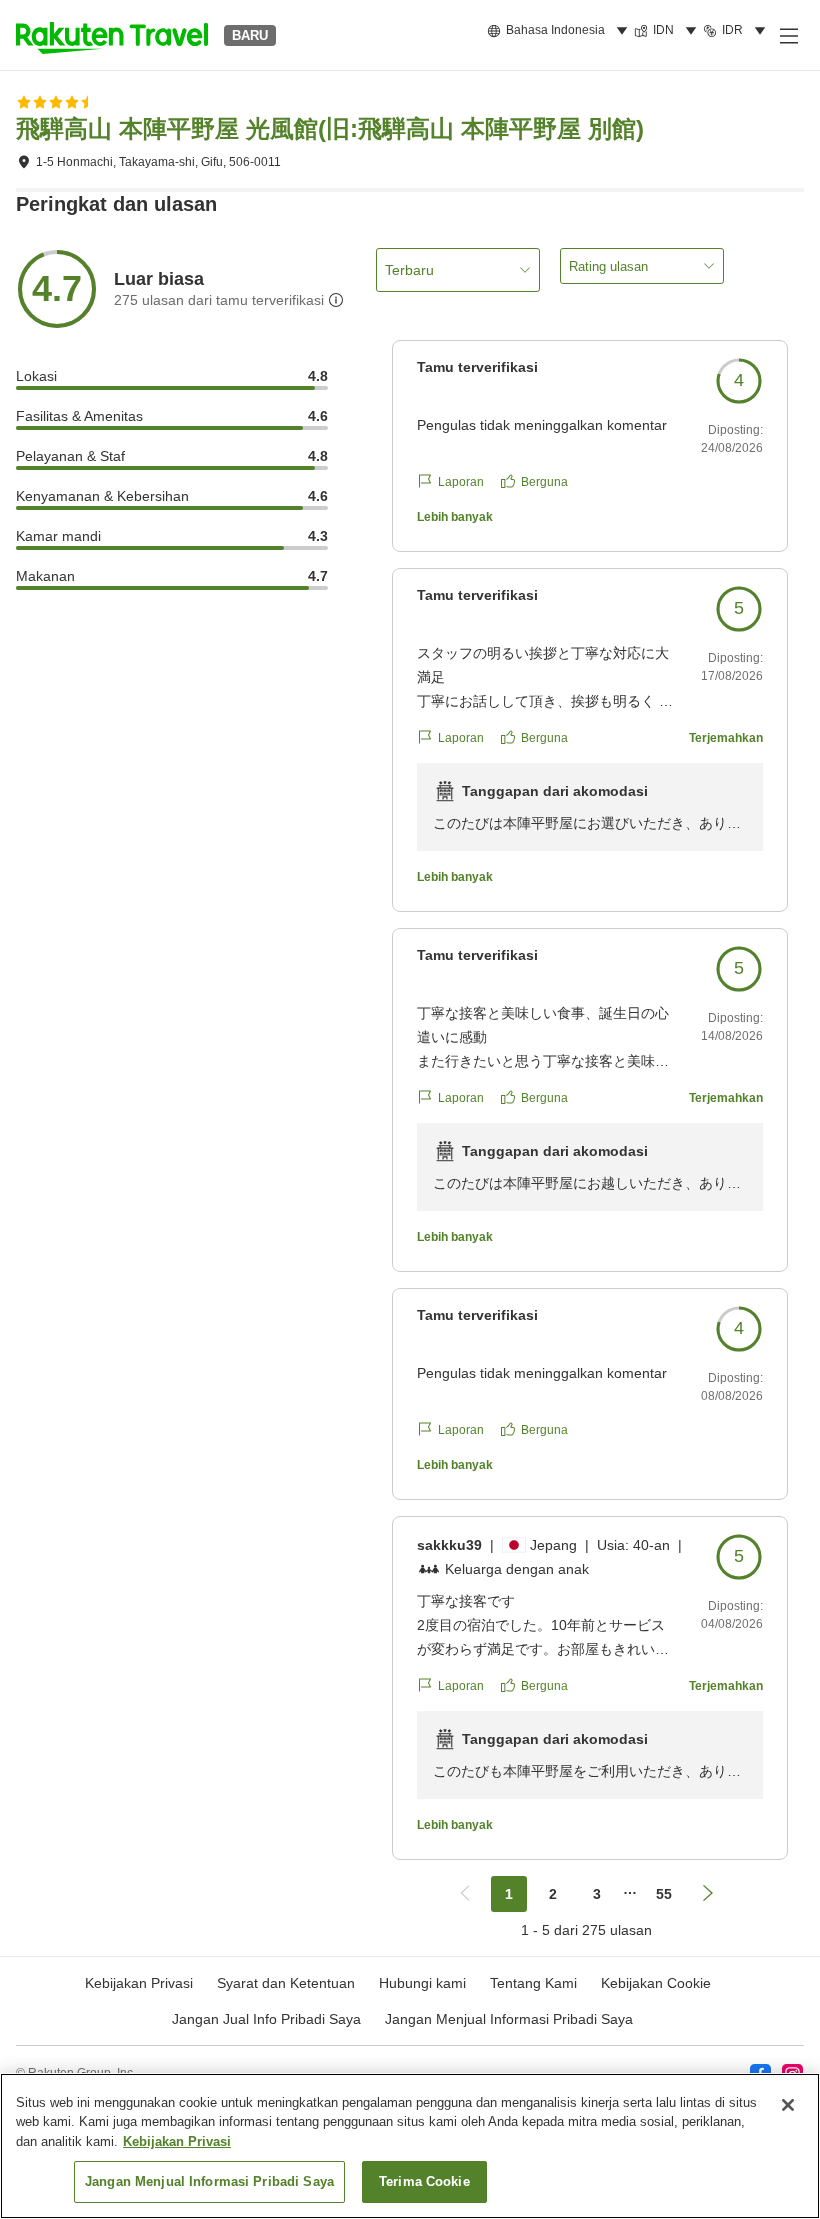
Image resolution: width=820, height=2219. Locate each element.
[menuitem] (560, 31)
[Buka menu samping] (788, 35)
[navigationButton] (465, 1894)
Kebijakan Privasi (177, 2141)
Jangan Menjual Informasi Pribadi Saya (509, 2019)
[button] (112, 35)
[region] (410, 2146)
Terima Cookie (424, 2181)
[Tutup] (788, 2105)
